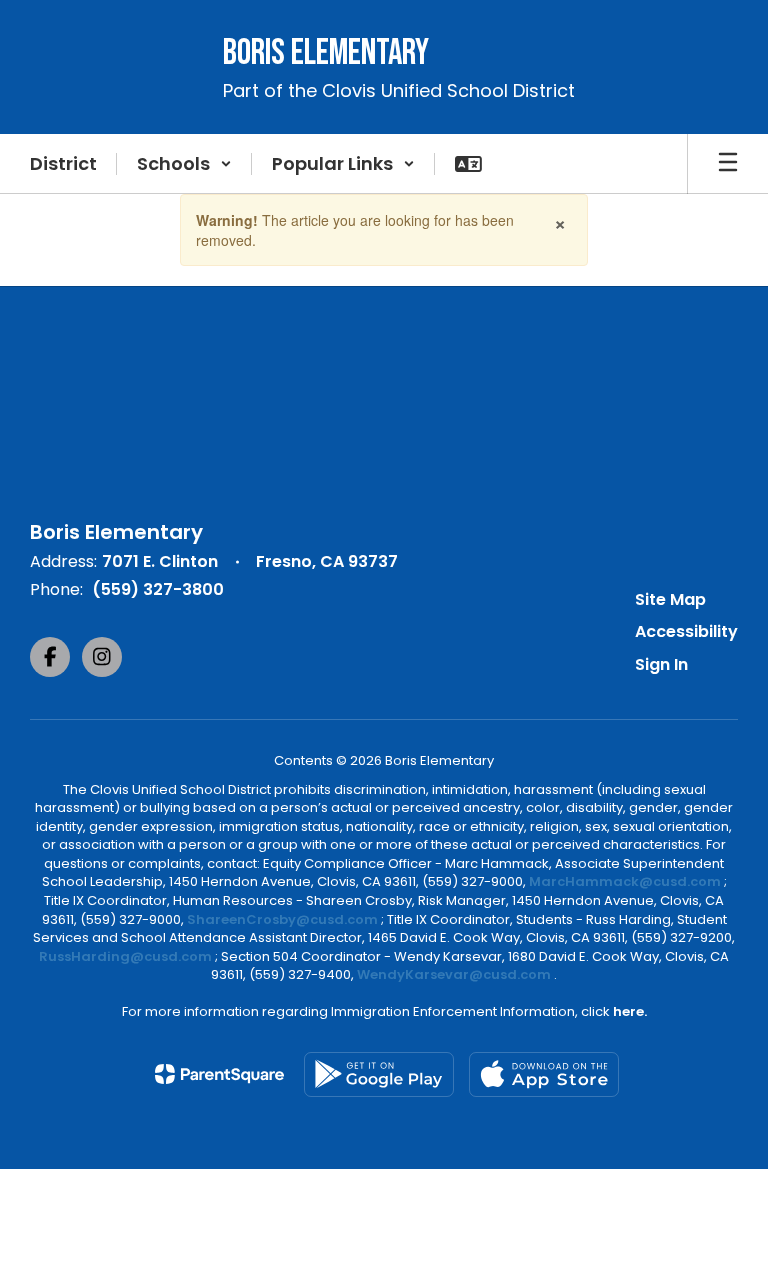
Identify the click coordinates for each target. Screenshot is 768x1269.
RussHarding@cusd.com (125, 956)
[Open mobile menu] (728, 164)
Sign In (661, 664)
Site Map (670, 599)
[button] (184, 164)
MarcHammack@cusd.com (625, 881)
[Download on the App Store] (544, 1074)
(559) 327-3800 (158, 589)
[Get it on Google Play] (379, 1074)
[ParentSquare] (219, 1074)
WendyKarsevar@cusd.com (455, 974)
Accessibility (686, 631)
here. (630, 1011)
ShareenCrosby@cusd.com (282, 919)
